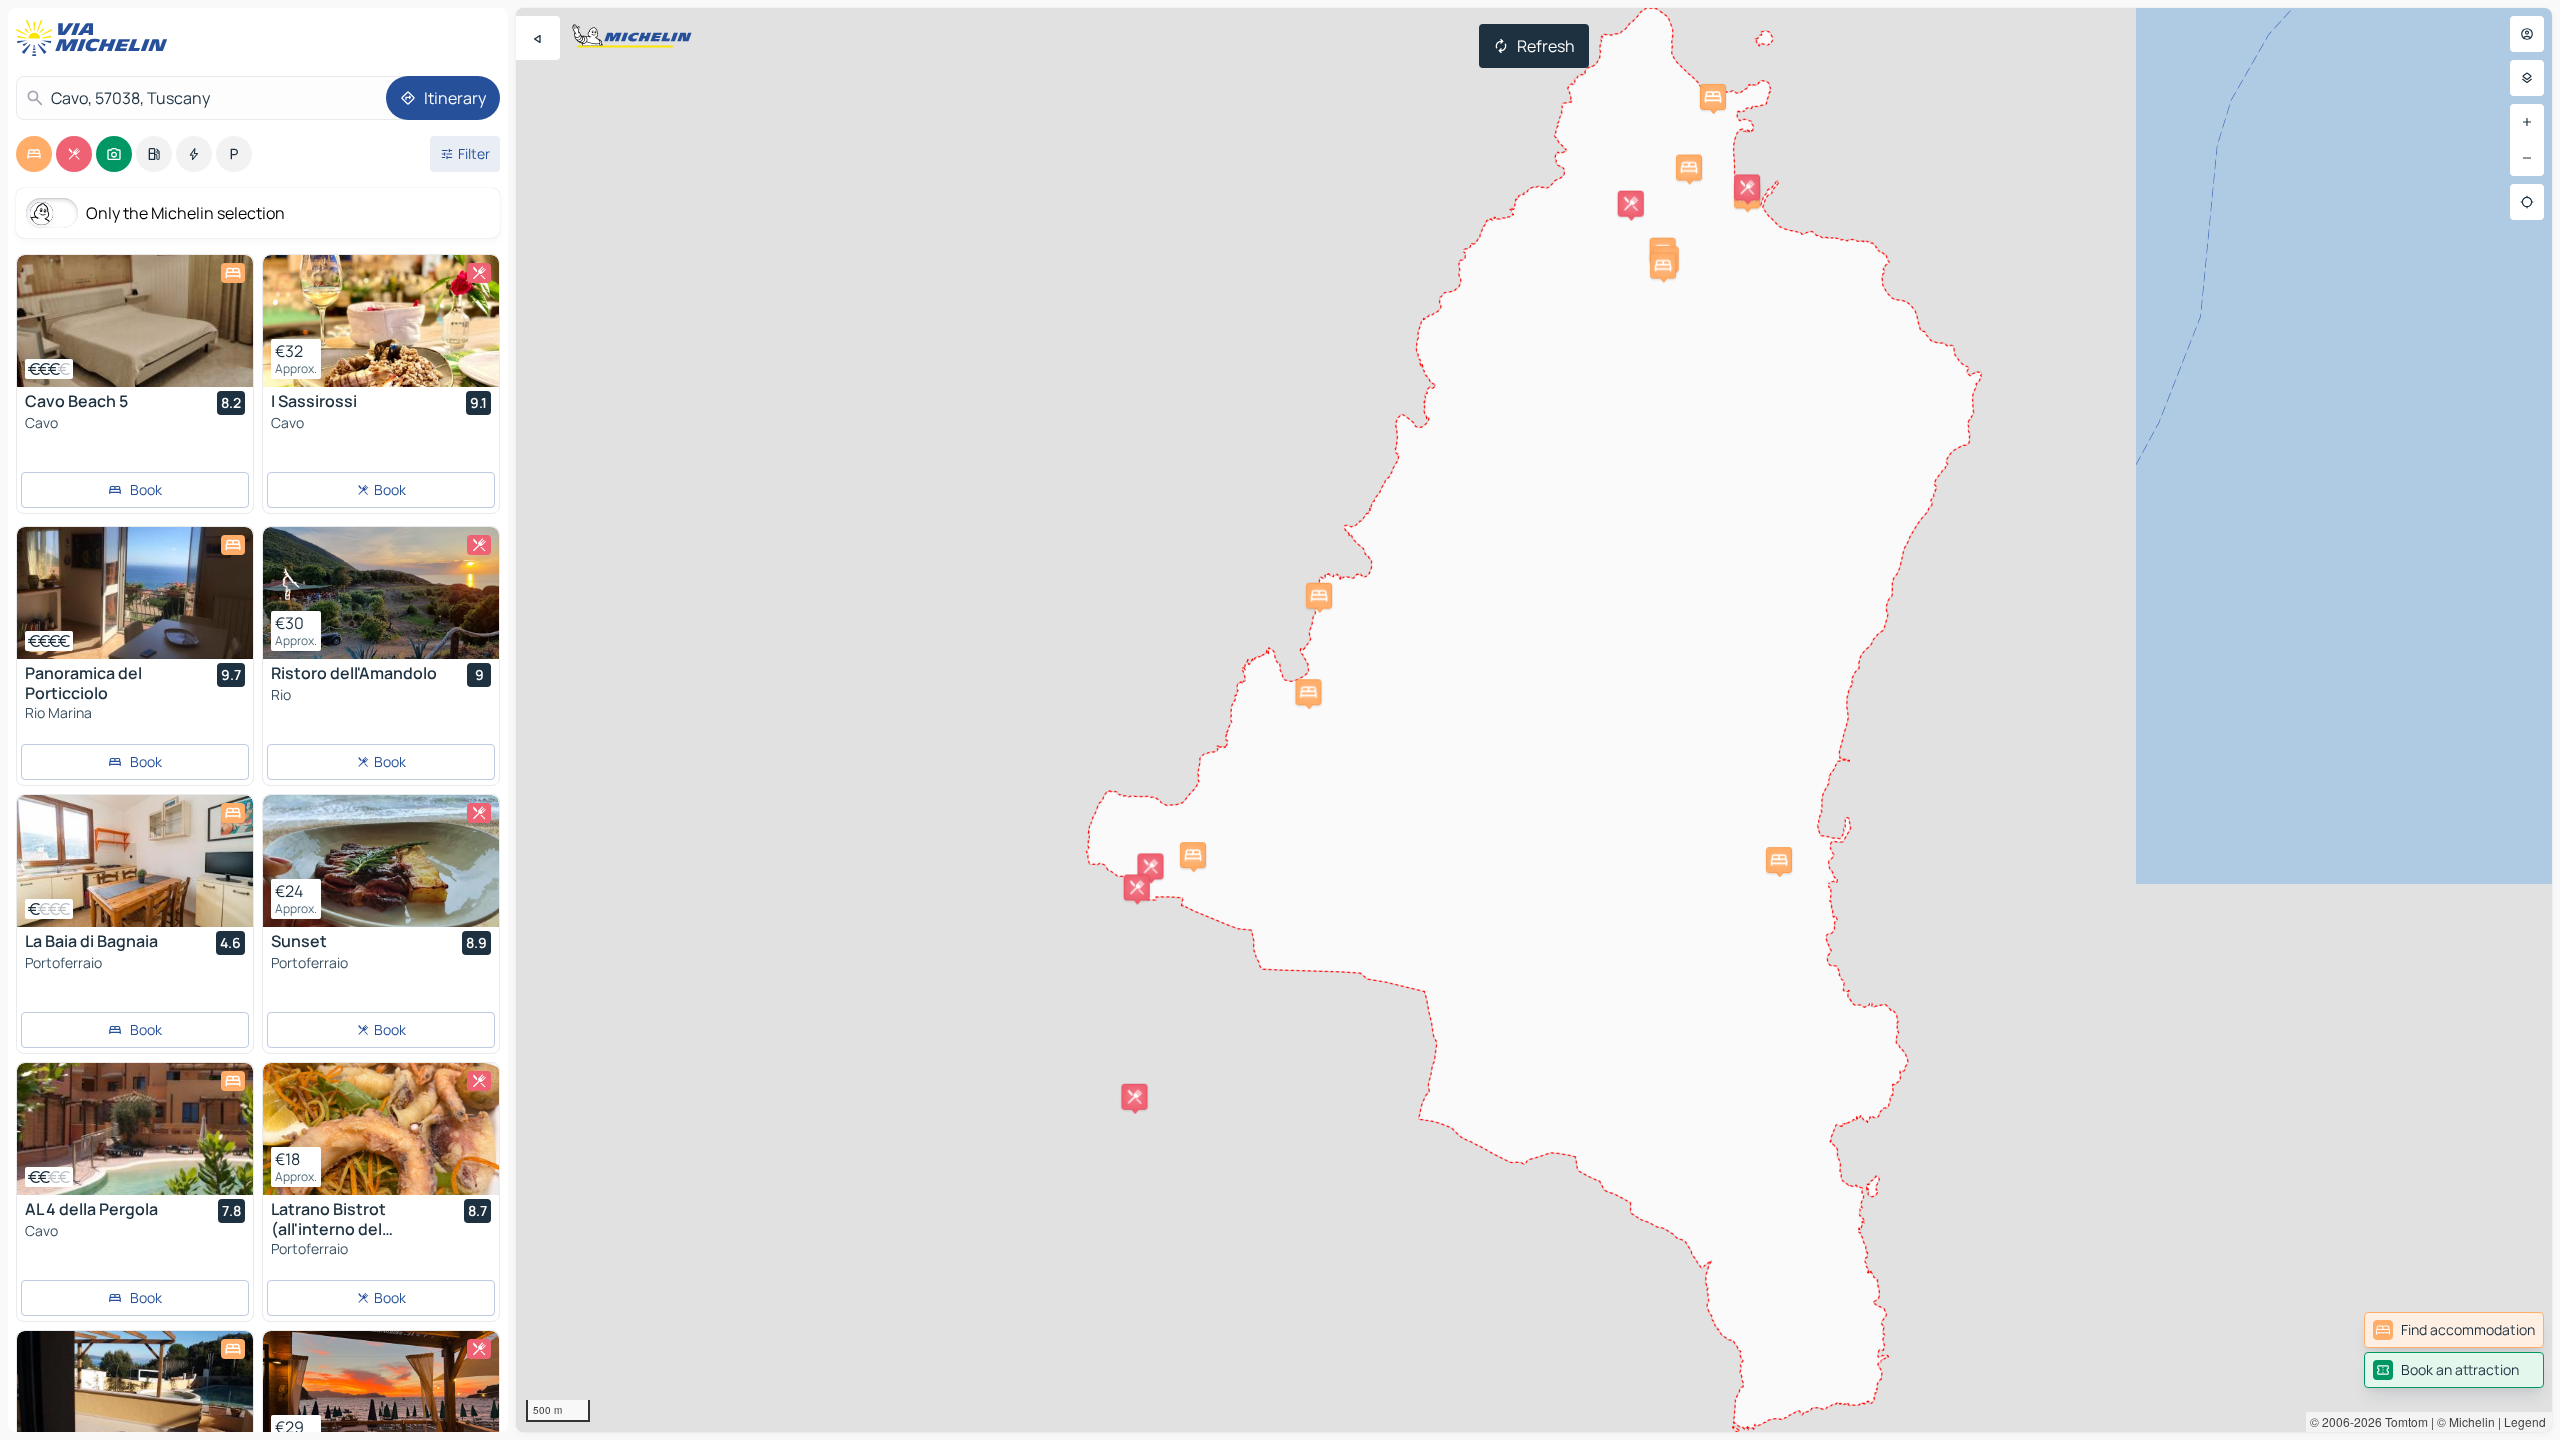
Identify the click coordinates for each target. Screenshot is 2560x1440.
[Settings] (2527, 78)
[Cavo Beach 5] (135, 321)
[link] (2454, 1330)
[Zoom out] (2527, 158)
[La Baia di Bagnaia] (135, 861)
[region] (1534, 720)
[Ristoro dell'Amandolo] (381, 593)
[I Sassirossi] (381, 321)
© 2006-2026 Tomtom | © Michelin (2402, 1421)
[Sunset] (381, 861)
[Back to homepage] (96, 38)
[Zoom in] (2527, 122)
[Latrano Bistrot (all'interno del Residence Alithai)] (381, 1129)
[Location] (2527, 202)
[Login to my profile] (2527, 34)
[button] (1747, 187)
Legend (2525, 1421)
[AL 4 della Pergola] (135, 1129)
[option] (34, 154)
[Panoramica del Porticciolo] (135, 593)
